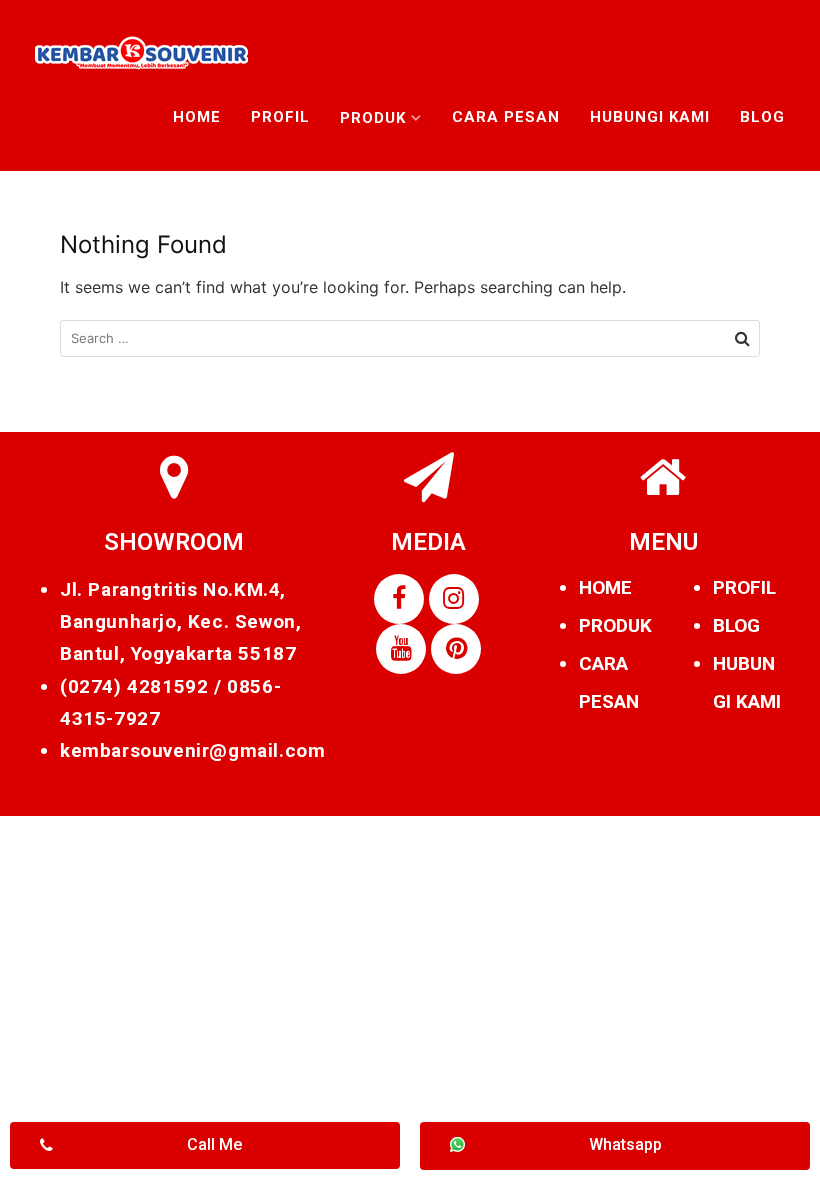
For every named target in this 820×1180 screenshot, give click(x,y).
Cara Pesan (506, 117)
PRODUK (615, 625)
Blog (762, 117)
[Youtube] (401, 649)
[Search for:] (410, 338)
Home (197, 117)
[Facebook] (399, 599)
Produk (373, 118)
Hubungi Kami (650, 117)
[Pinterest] (456, 649)
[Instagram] (454, 599)
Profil (280, 117)
